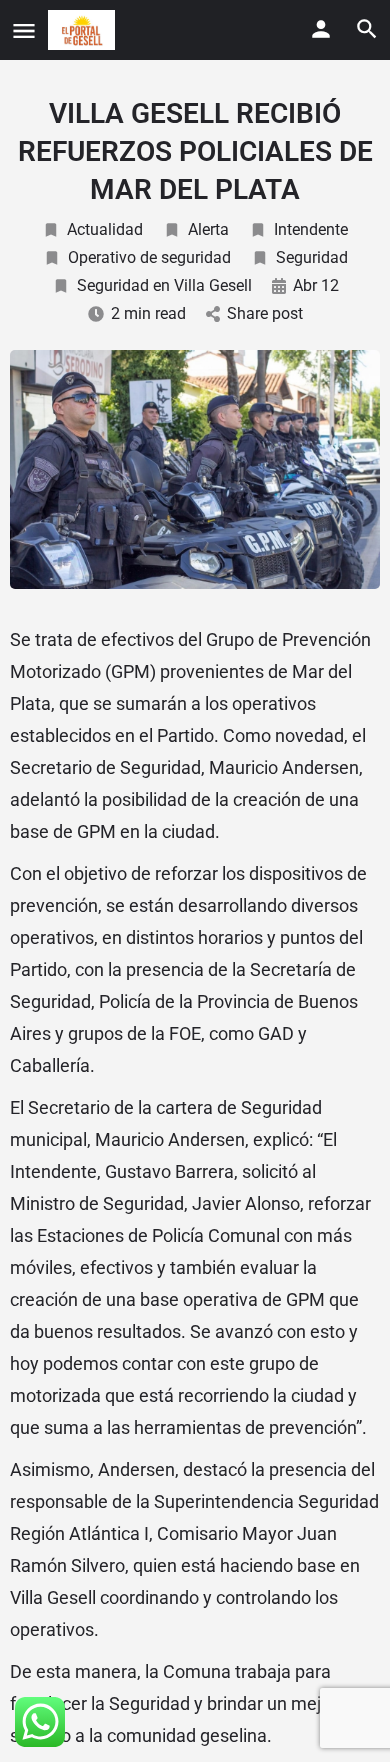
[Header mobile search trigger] (367, 29)
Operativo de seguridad (149, 257)
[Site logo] (84, 30)
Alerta (208, 229)
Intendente (311, 229)
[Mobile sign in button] (321, 29)
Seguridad (312, 257)
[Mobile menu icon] (24, 30)
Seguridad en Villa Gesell (164, 285)
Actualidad (105, 229)
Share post (265, 313)
